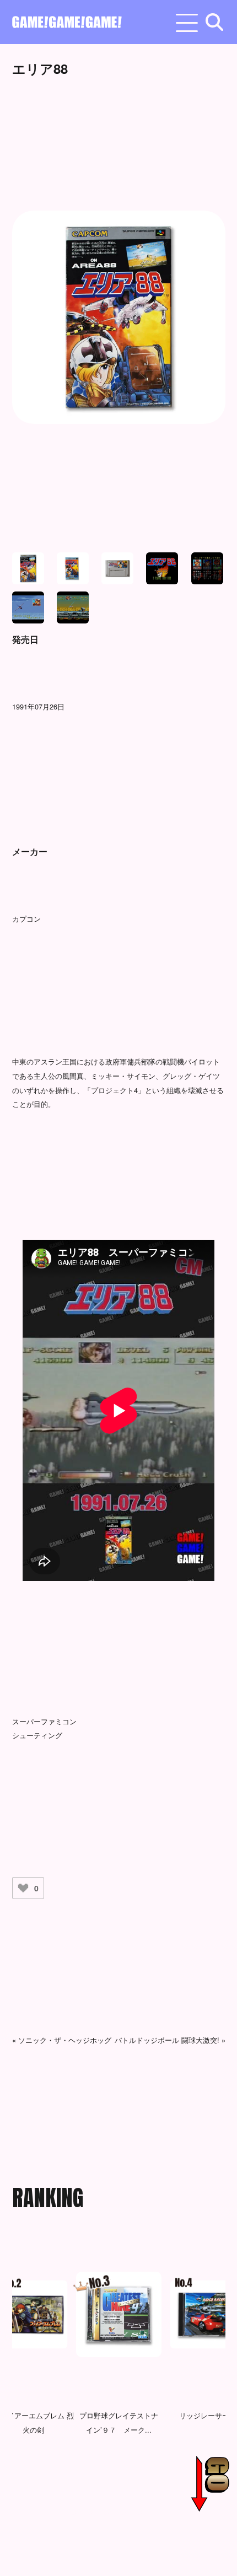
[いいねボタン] (23, 1888)
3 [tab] (106, 2515)
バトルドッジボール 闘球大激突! (167, 2040)
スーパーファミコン (44, 1721)
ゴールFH (206, 2415)
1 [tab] (73, 2515)
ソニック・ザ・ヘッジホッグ (65, 2040)
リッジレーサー (120, 2415)
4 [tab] (123, 2515)
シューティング (37, 1735)
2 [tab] (90, 2515)
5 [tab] (139, 2515)
